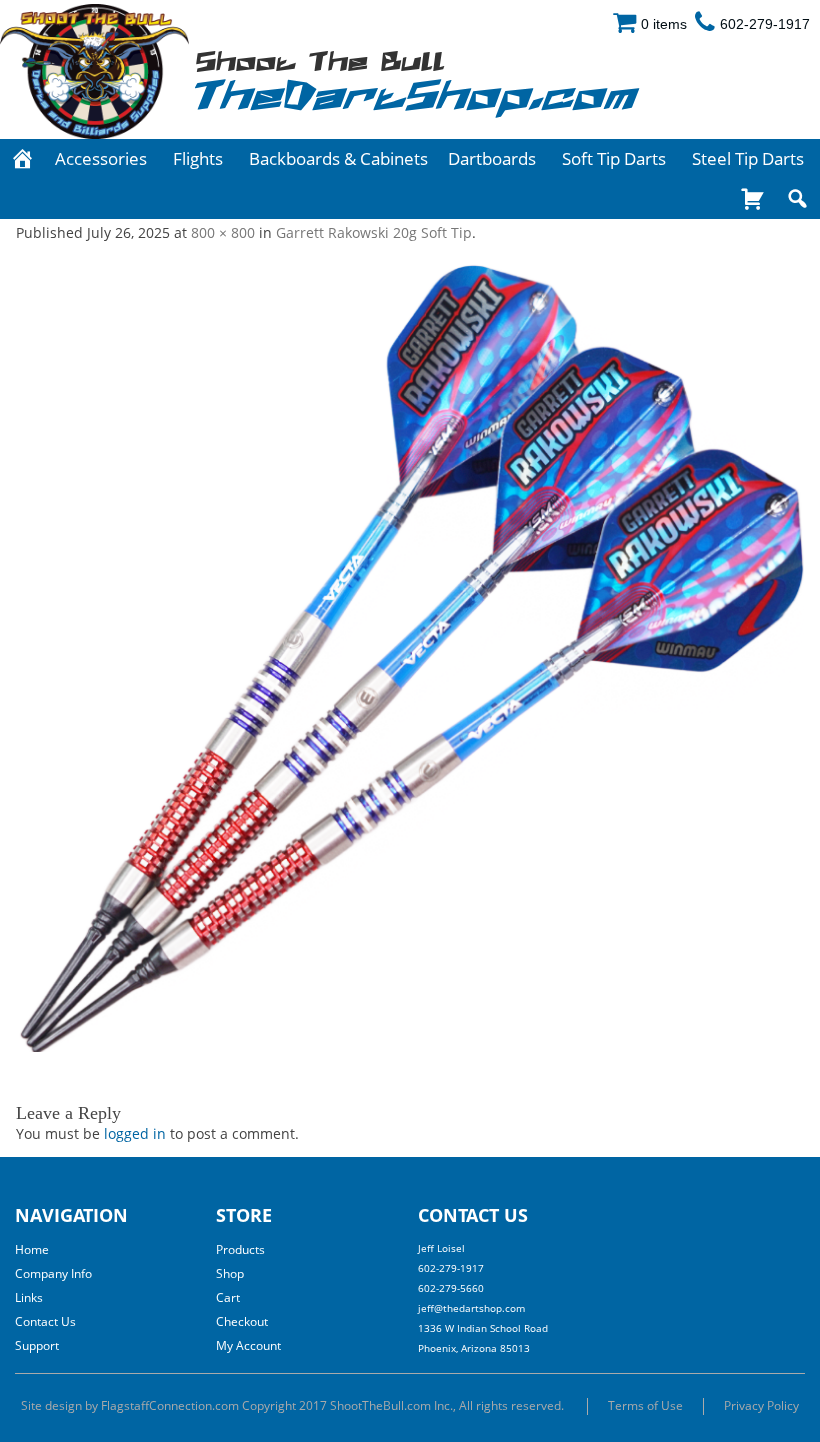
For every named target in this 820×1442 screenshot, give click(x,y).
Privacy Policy (761, 1405)
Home (32, 1249)
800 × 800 (223, 232)
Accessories (101, 158)
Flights (198, 158)
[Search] (797, 199)
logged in (135, 1133)
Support (37, 1345)
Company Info (53, 1273)
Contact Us (45, 1321)
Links (29, 1297)
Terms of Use (645, 1405)
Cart (228, 1297)
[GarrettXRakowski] (409, 657)
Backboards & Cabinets (338, 158)
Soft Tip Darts (614, 158)
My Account (248, 1345)
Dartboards (492, 158)
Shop (230, 1273)
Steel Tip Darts (748, 158)
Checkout (242, 1321)
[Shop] (752, 199)
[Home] (22, 159)
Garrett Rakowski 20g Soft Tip (374, 232)
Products (240, 1249)
